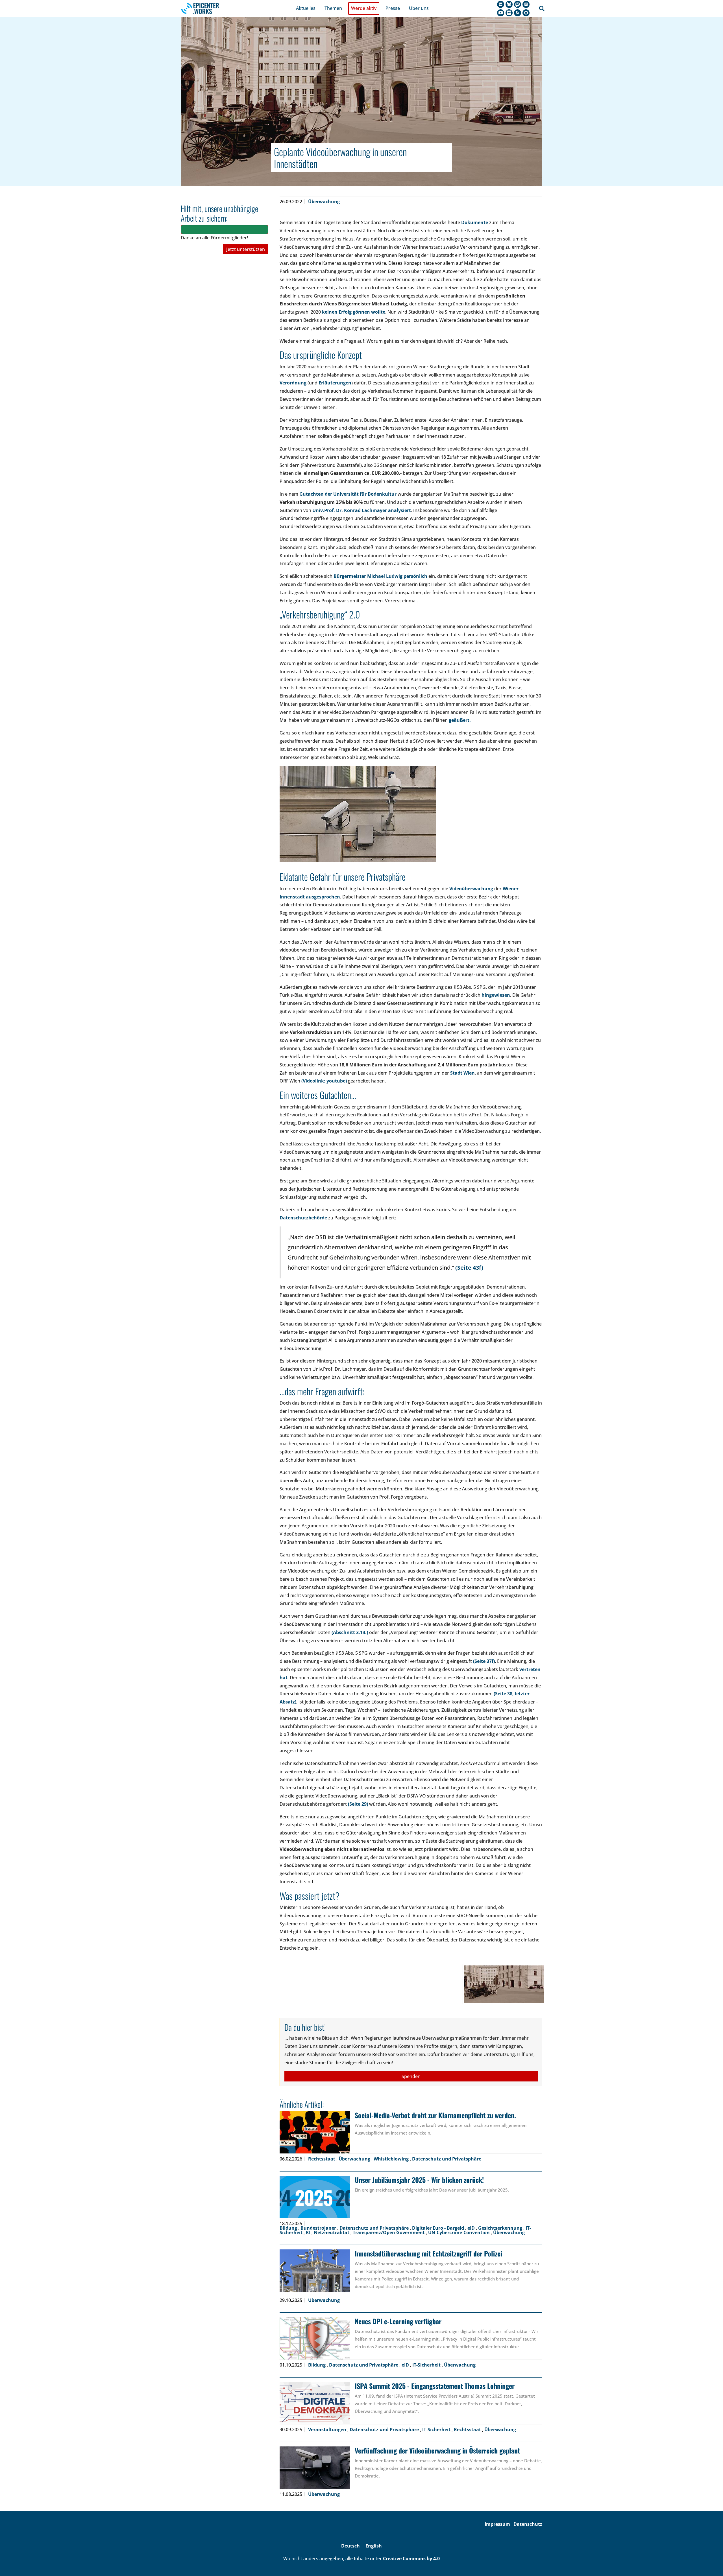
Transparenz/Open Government (389, 2232)
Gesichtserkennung (501, 2228)
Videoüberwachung (472, 889)
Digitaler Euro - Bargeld (439, 2228)
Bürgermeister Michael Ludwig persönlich (380, 576)
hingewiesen (496, 995)
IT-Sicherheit (427, 2365)
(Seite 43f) (469, 1268)
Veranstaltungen (328, 2430)
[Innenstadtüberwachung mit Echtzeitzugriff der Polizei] (315, 2271)
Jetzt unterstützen (246, 249)
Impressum (497, 2524)
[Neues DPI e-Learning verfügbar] (315, 2338)
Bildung (289, 2228)
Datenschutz (528, 2524)
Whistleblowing (392, 2159)
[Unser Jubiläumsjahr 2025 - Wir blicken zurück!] (315, 2197)
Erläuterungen (335, 383)
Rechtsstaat (322, 2159)
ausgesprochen (322, 897)
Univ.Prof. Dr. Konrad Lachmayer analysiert (362, 510)
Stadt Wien (462, 1073)
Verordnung (293, 383)
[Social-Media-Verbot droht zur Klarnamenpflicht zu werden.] (315, 2132)
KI (309, 2232)
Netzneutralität (332, 2232)
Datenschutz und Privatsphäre (447, 2159)
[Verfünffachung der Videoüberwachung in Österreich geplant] (315, 2468)
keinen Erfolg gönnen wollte (354, 312)
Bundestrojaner (319, 2228)
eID (472, 2228)
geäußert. (460, 720)
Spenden (411, 2076)
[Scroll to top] (711, 2564)
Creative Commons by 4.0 (411, 2558)
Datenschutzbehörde (303, 1218)
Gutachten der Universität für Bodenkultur (348, 494)
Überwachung (324, 202)
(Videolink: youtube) (324, 1081)
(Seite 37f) (484, 1661)
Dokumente (475, 222)
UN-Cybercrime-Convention (460, 2232)
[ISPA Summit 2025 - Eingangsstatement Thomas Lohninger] (315, 2403)
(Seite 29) (358, 1804)
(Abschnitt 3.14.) (350, 1632)
